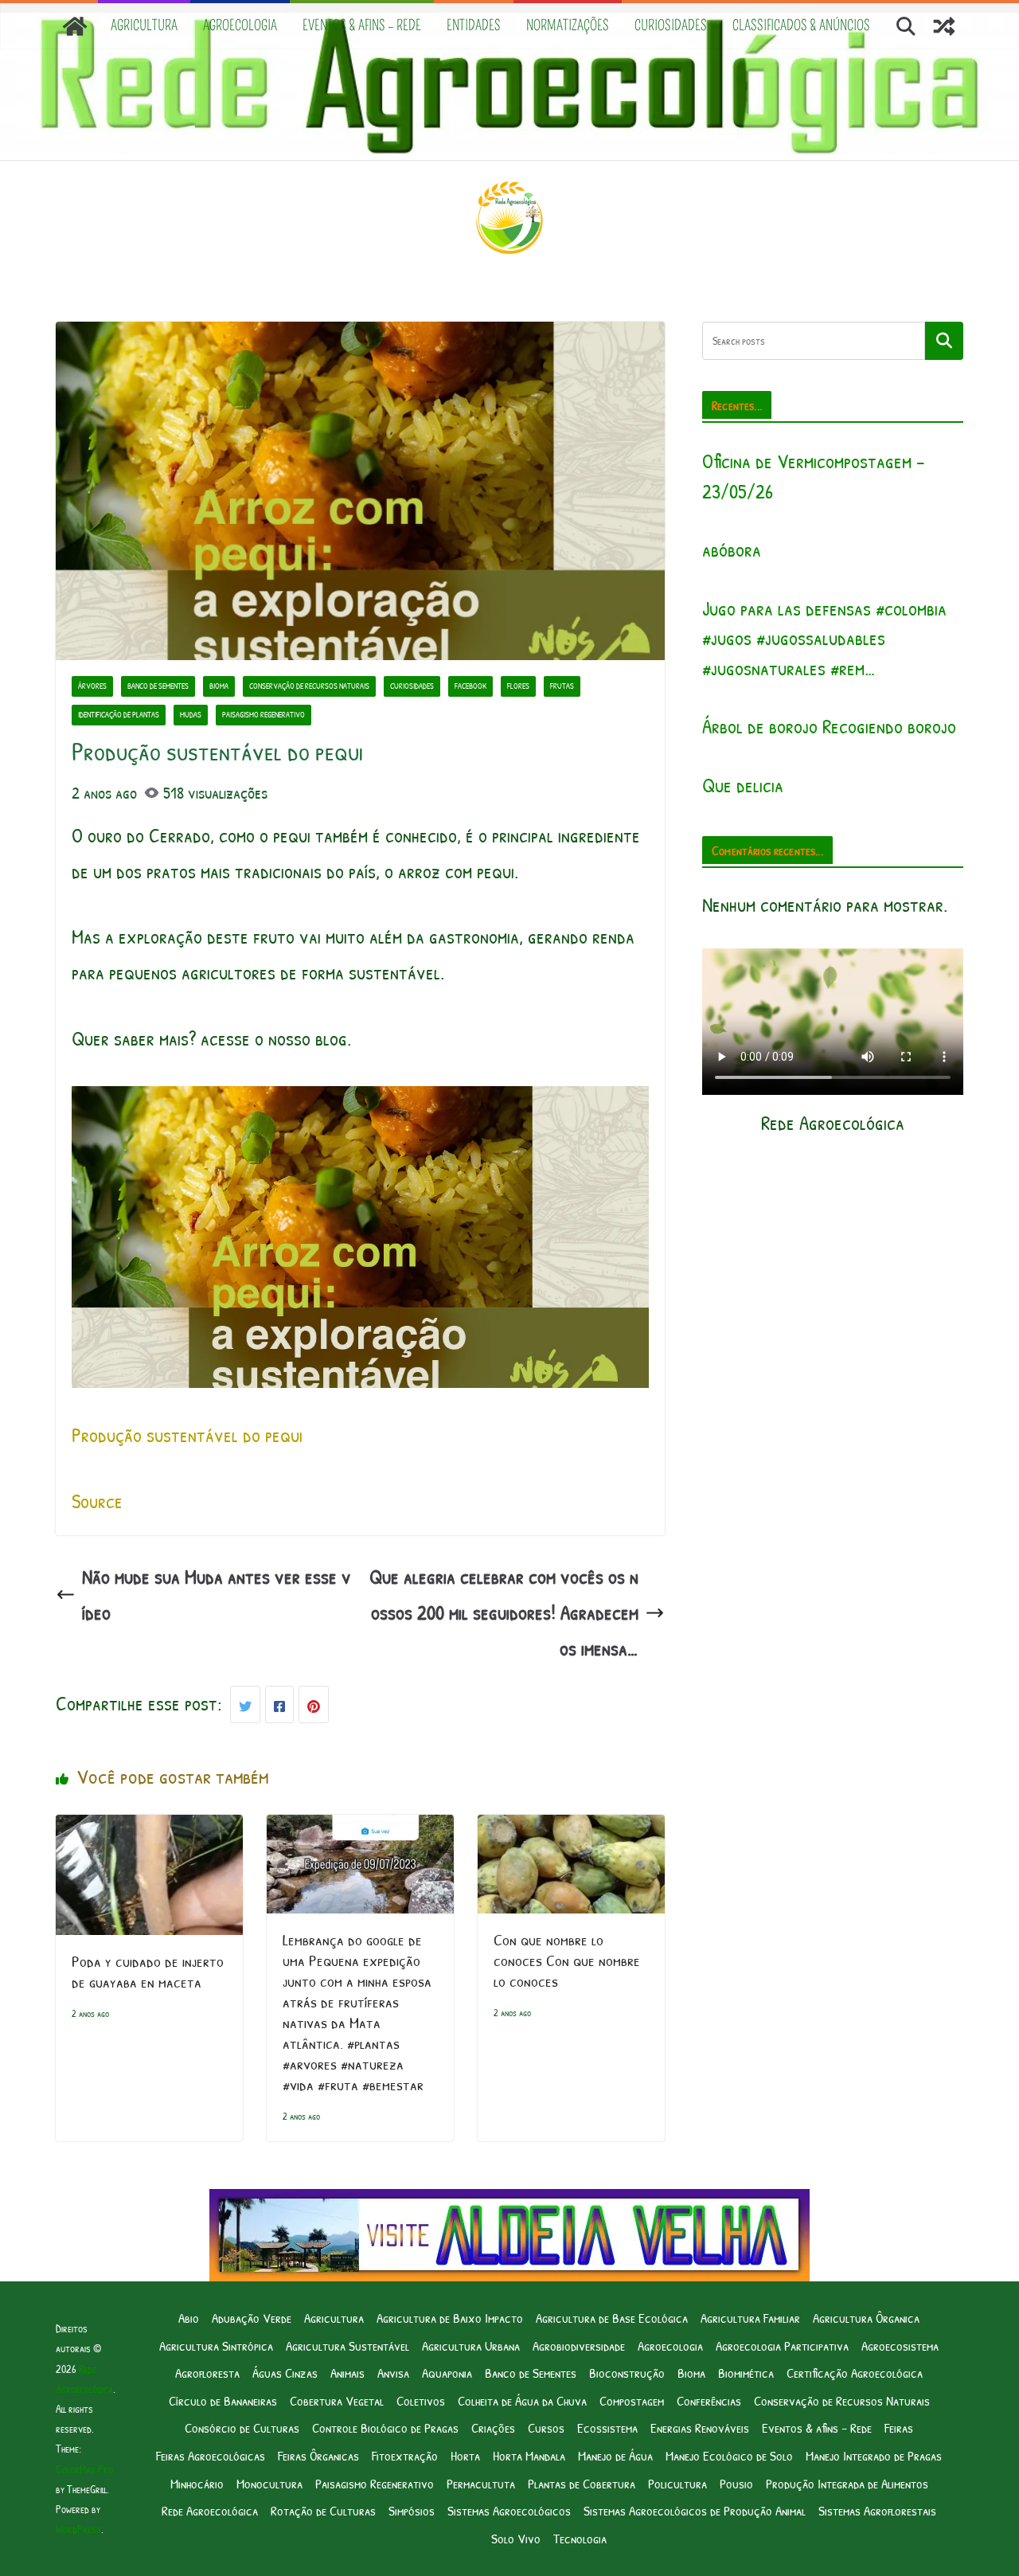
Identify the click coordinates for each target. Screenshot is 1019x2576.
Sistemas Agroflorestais (877, 2510)
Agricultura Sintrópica (216, 2345)
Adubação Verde (252, 2318)
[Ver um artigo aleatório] (944, 26)
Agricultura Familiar (750, 2318)
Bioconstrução (627, 2373)
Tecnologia (580, 2538)
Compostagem (632, 2400)
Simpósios (412, 2510)
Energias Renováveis (700, 2427)
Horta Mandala (529, 2455)
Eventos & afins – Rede (362, 25)
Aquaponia (447, 2373)
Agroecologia (240, 25)
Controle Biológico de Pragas (385, 2427)
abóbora (732, 549)
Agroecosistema (900, 2345)
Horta (465, 2455)
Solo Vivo (516, 2538)
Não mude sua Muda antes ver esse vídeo (217, 1595)
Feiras (899, 2427)
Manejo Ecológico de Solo (729, 2455)
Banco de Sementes (158, 686)
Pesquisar (944, 340)
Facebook (470, 686)
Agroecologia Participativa (782, 2345)
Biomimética (746, 2373)
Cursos (546, 2427)
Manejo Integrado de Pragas (874, 2455)
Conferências (709, 2400)
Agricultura (144, 25)
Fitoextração (405, 2455)
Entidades (474, 25)
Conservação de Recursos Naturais (309, 686)
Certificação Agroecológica (855, 2373)
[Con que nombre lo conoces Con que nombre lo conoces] (571, 1832)
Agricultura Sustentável (347, 2345)
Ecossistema (607, 2427)
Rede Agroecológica (210, 2510)
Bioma (219, 686)
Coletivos (421, 2400)
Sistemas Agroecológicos (509, 2510)
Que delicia (743, 785)
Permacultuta (481, 2483)
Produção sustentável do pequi (187, 1435)
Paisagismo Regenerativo (264, 715)
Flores (518, 686)
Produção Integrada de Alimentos (847, 2483)
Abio (189, 2318)
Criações (493, 2427)
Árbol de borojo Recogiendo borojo (829, 726)
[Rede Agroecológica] (75, 26)
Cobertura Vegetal (337, 2400)
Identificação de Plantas (119, 715)
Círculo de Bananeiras (223, 2400)
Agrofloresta (207, 2373)
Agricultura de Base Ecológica (612, 2318)
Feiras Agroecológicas (211, 2455)
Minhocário (197, 2483)
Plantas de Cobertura (582, 2483)
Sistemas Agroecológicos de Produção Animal (695, 2510)
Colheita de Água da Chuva (522, 2400)
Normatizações (568, 25)
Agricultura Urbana (471, 2345)
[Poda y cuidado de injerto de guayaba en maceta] (149, 1832)
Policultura (677, 2483)
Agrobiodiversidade (579, 2345)
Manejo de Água (615, 2455)
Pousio (736, 2483)
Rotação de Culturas (323, 2510)
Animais (347, 2373)
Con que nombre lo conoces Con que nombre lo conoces (567, 1960)
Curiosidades (671, 25)
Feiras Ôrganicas (318, 2455)
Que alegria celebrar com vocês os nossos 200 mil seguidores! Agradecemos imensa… (504, 1612)
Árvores (92, 686)
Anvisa (393, 2373)
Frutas (562, 686)
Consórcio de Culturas (242, 2427)
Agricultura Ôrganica (866, 2318)
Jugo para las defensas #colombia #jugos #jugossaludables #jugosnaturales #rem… (824, 638)
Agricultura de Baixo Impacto (450, 2318)
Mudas (191, 715)
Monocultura (269, 2483)
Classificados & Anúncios (801, 25)
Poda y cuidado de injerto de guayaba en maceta (148, 1971)
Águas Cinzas (285, 2373)
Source (97, 1501)
